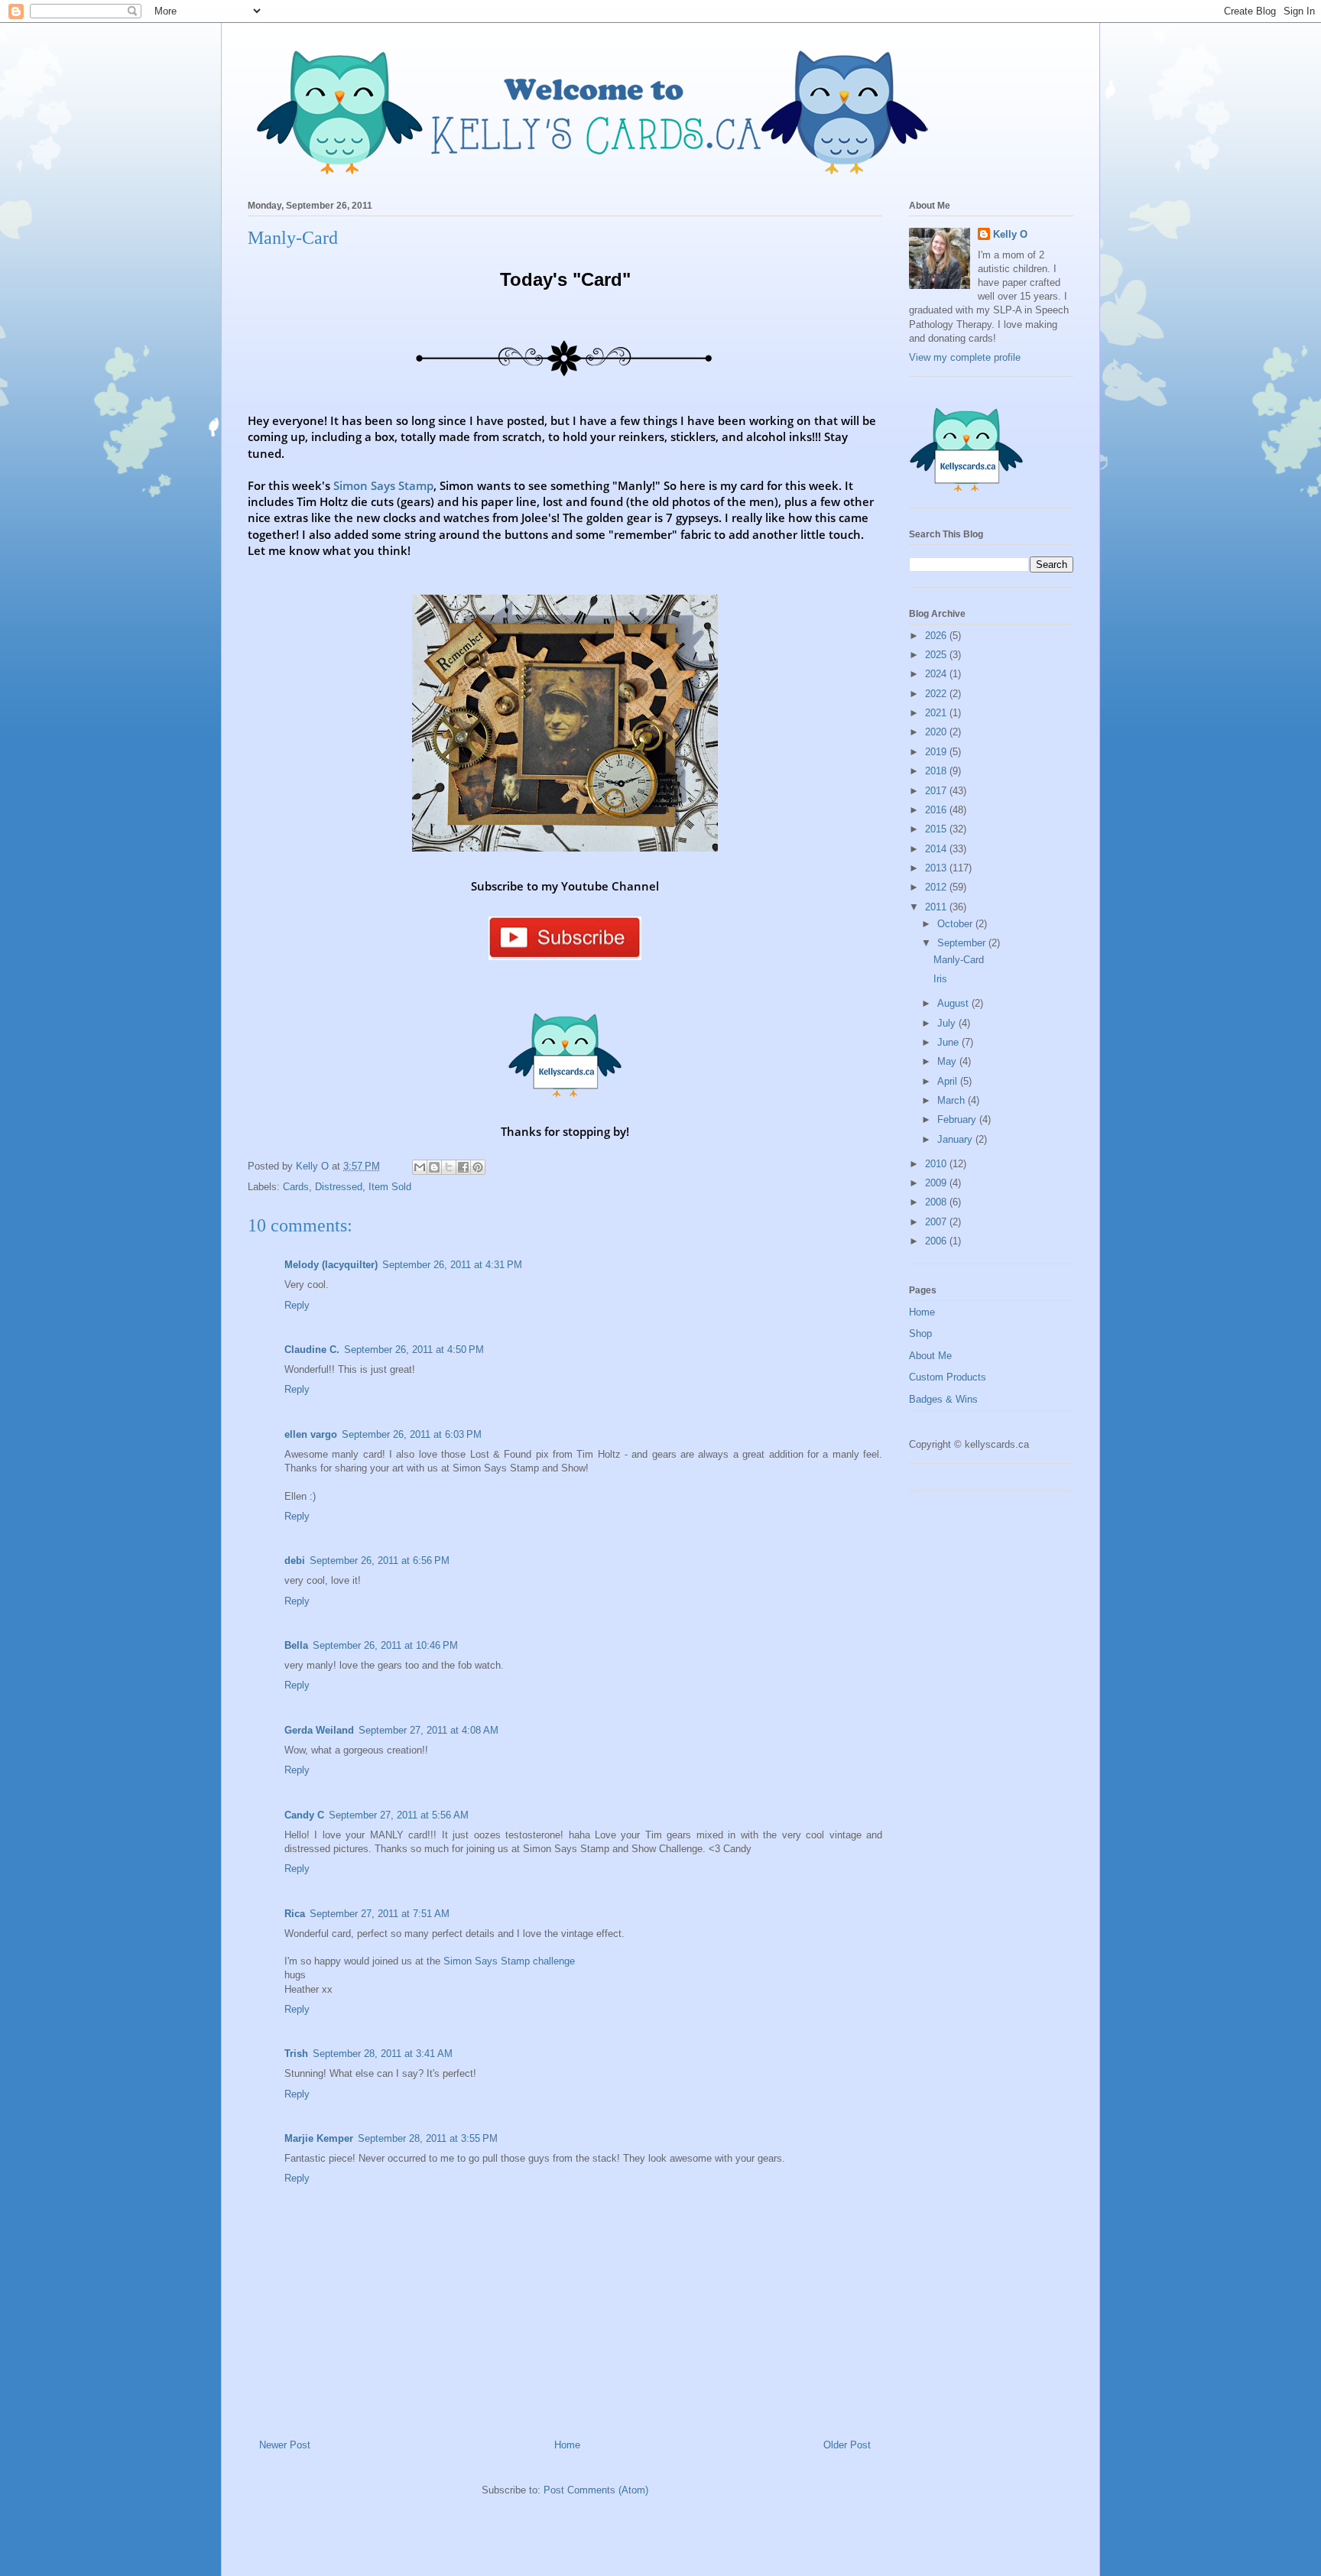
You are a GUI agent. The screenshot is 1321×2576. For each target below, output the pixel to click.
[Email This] (420, 1167)
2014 (937, 849)
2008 (937, 1202)
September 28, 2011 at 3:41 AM (383, 2054)
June (949, 1042)
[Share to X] (449, 1167)
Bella (296, 1645)
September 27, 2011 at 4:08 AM (428, 1730)
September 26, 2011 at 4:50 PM (414, 1350)
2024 (937, 674)
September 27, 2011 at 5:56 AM (399, 1815)
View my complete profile (965, 357)
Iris (940, 979)
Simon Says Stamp (383, 485)
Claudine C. (312, 1350)
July (948, 1023)
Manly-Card (959, 960)
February (958, 1119)
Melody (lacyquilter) (331, 1265)
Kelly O (1010, 234)
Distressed (339, 1187)
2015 (937, 829)
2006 (937, 1241)
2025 (937, 655)
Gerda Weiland (319, 1730)
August (954, 1003)
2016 (937, 810)
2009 (937, 1183)
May (948, 1061)
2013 (937, 868)
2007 (937, 1222)
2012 (937, 887)
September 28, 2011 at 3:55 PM (428, 2138)
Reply (297, 1305)
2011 (937, 907)
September (963, 943)
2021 (937, 713)
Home (567, 2445)
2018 (937, 771)
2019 (937, 752)
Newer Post (285, 2445)
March (953, 1100)
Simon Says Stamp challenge (509, 1961)
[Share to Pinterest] (478, 1167)
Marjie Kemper (319, 2138)
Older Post (847, 2445)
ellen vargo (311, 1434)
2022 (937, 694)
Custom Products (948, 1377)
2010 (937, 1164)
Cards (296, 1187)
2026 (937, 636)
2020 (937, 732)
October (956, 924)
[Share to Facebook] (463, 1167)
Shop (920, 1333)
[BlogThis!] (434, 1167)
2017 (937, 791)
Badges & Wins (943, 1399)
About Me (930, 1356)
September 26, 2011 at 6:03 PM (412, 1434)
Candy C (304, 1815)
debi (295, 1561)
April (949, 1081)
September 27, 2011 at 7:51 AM (380, 1914)
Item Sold (390, 1187)
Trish (296, 2054)
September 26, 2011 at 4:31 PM (452, 1265)
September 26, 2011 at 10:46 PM (385, 1645)
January (956, 1139)
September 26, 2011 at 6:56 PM (380, 1561)
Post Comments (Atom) (596, 2490)
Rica (295, 1914)
